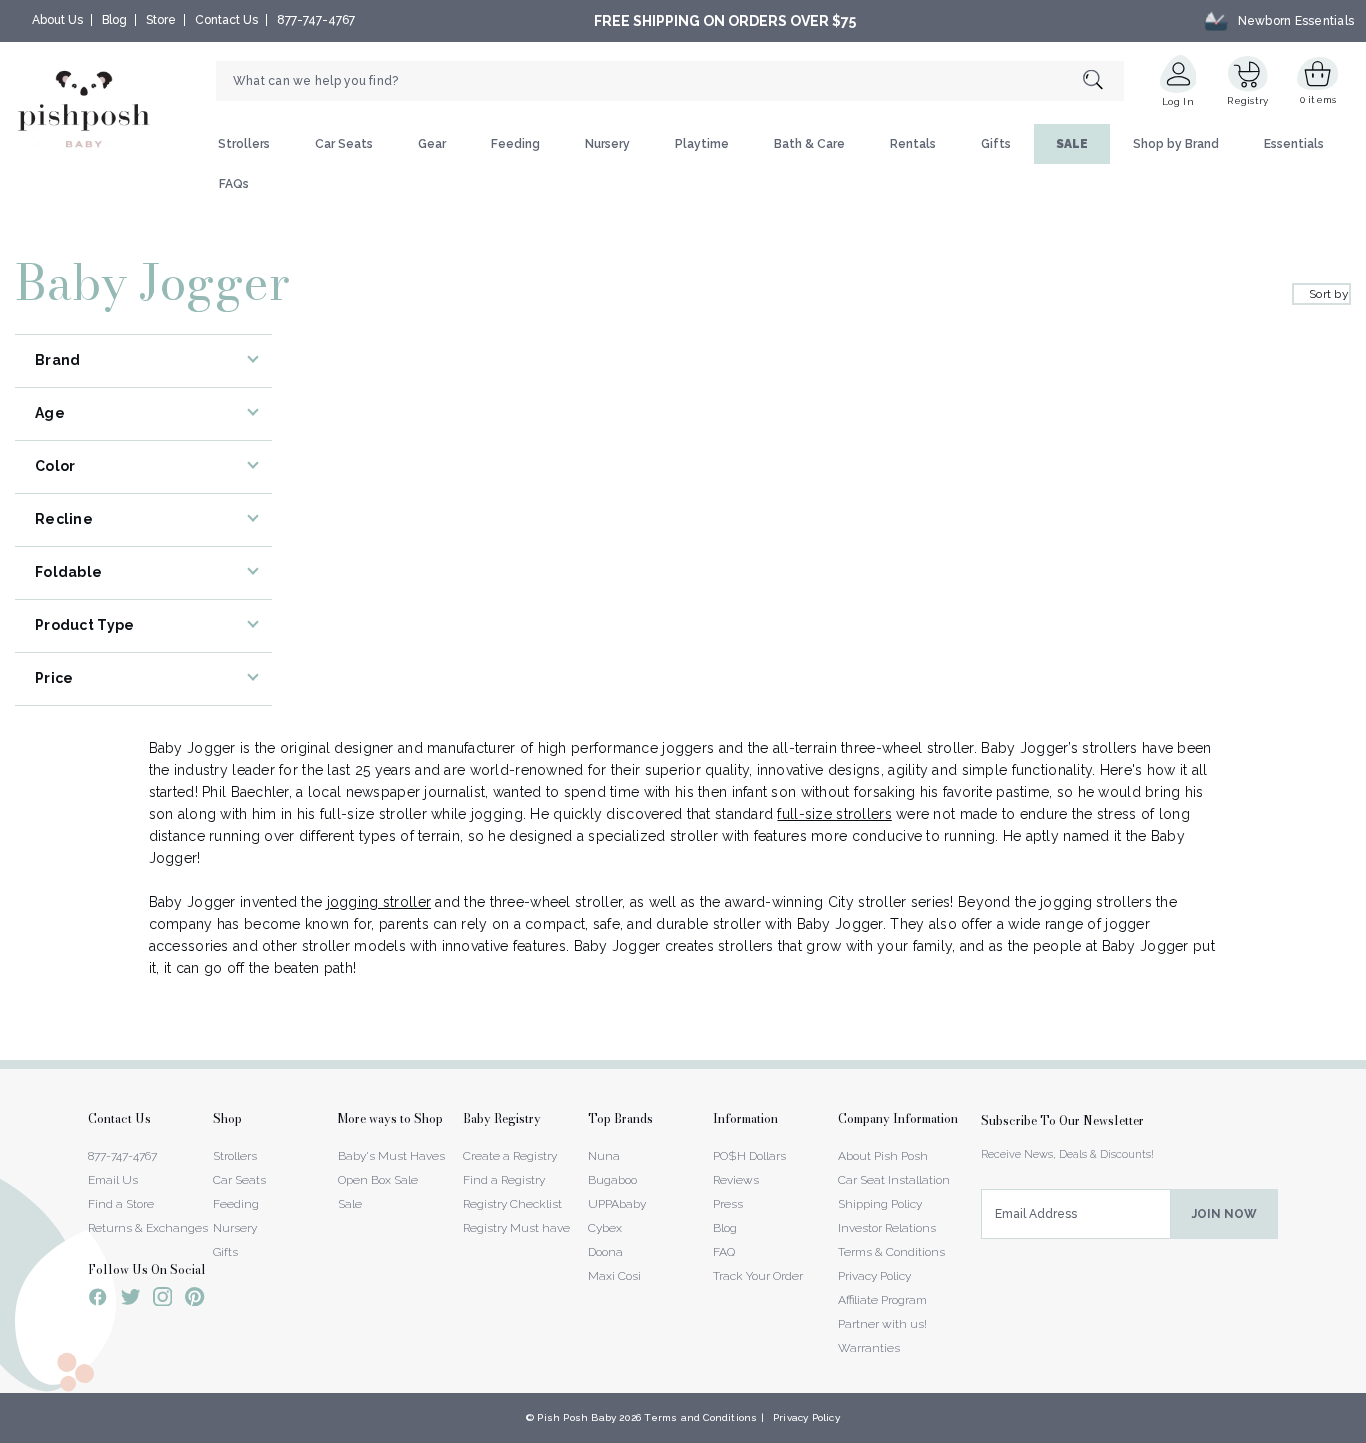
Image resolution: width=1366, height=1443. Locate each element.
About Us (57, 20)
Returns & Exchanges (148, 1228)
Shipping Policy (880, 1204)
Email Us (113, 1180)
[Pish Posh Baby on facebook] (98, 1300)
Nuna (604, 1156)
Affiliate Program (882, 1300)
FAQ (724, 1252)
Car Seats (344, 144)
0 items (1318, 99)
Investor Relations (887, 1228)
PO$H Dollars (749, 1156)
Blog (114, 20)
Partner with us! (882, 1324)
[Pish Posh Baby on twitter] (130, 1300)
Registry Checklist (512, 1204)
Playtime (702, 144)
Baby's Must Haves (391, 1156)
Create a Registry (510, 1156)
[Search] (1103, 81)
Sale (350, 1204)
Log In (1178, 101)
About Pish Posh (883, 1156)
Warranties (869, 1348)
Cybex (605, 1228)
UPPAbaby (617, 1204)
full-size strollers (834, 814)
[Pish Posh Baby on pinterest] (194, 1300)
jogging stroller (379, 902)
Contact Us (226, 20)
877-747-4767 (316, 20)
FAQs (234, 184)
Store (161, 20)
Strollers (244, 144)
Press (728, 1204)
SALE (1072, 144)
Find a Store (121, 1204)
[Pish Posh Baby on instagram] (162, 1300)
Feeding (515, 144)
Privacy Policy (874, 1276)
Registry (1247, 100)
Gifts (996, 144)
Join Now (1224, 1214)
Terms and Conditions (700, 1417)
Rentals (913, 144)
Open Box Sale (378, 1180)
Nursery (607, 144)
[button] (1365, 1432)
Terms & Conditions (891, 1252)
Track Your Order (758, 1276)
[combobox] (670, 81)
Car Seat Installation (894, 1180)
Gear (432, 144)
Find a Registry (504, 1180)
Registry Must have (516, 1228)
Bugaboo (612, 1180)
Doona (605, 1252)
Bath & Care (809, 144)
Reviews (736, 1180)
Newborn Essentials (1296, 21)
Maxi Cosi (614, 1276)
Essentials (1294, 144)
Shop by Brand (1176, 144)
